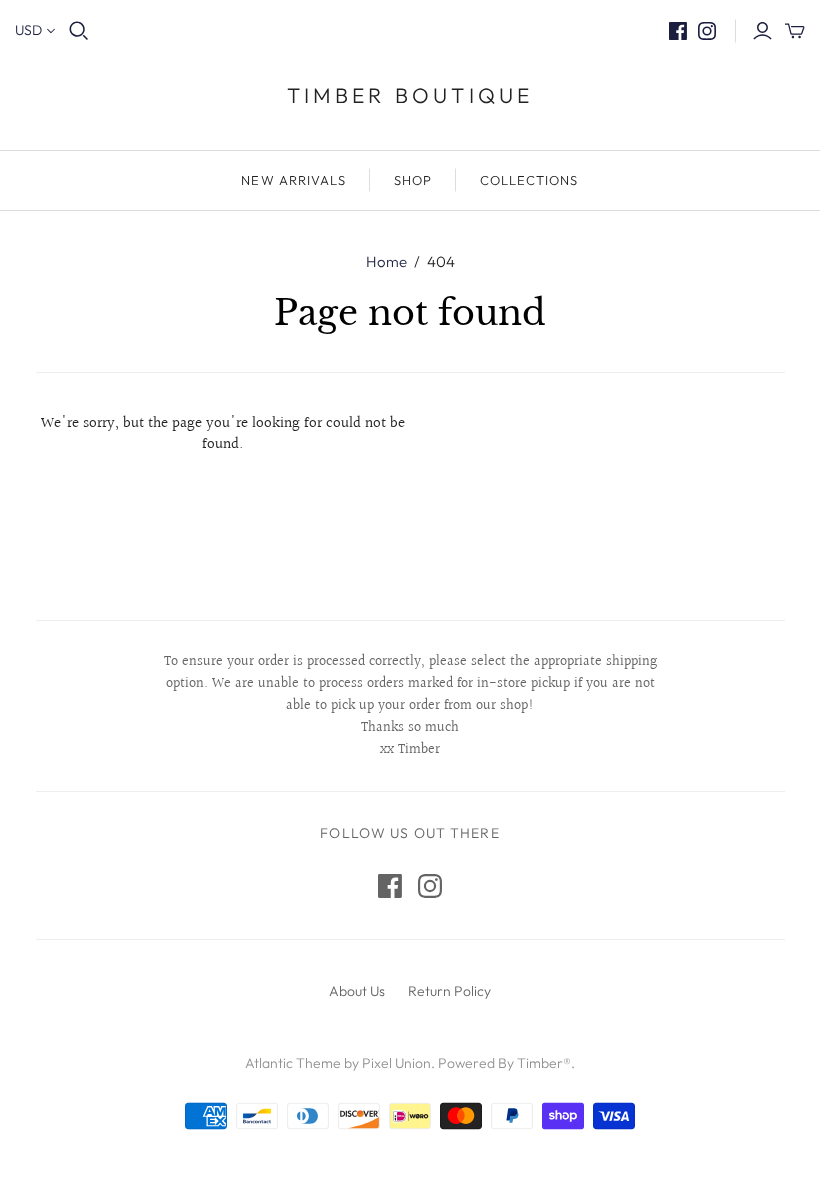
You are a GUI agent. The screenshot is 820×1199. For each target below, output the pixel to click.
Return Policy (449, 991)
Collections (529, 180)
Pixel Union (396, 1063)
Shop (413, 180)
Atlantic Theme (293, 1063)
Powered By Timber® (504, 1063)
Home (386, 261)
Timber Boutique (410, 95)
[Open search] (79, 31)
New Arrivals (293, 180)
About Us (357, 991)
